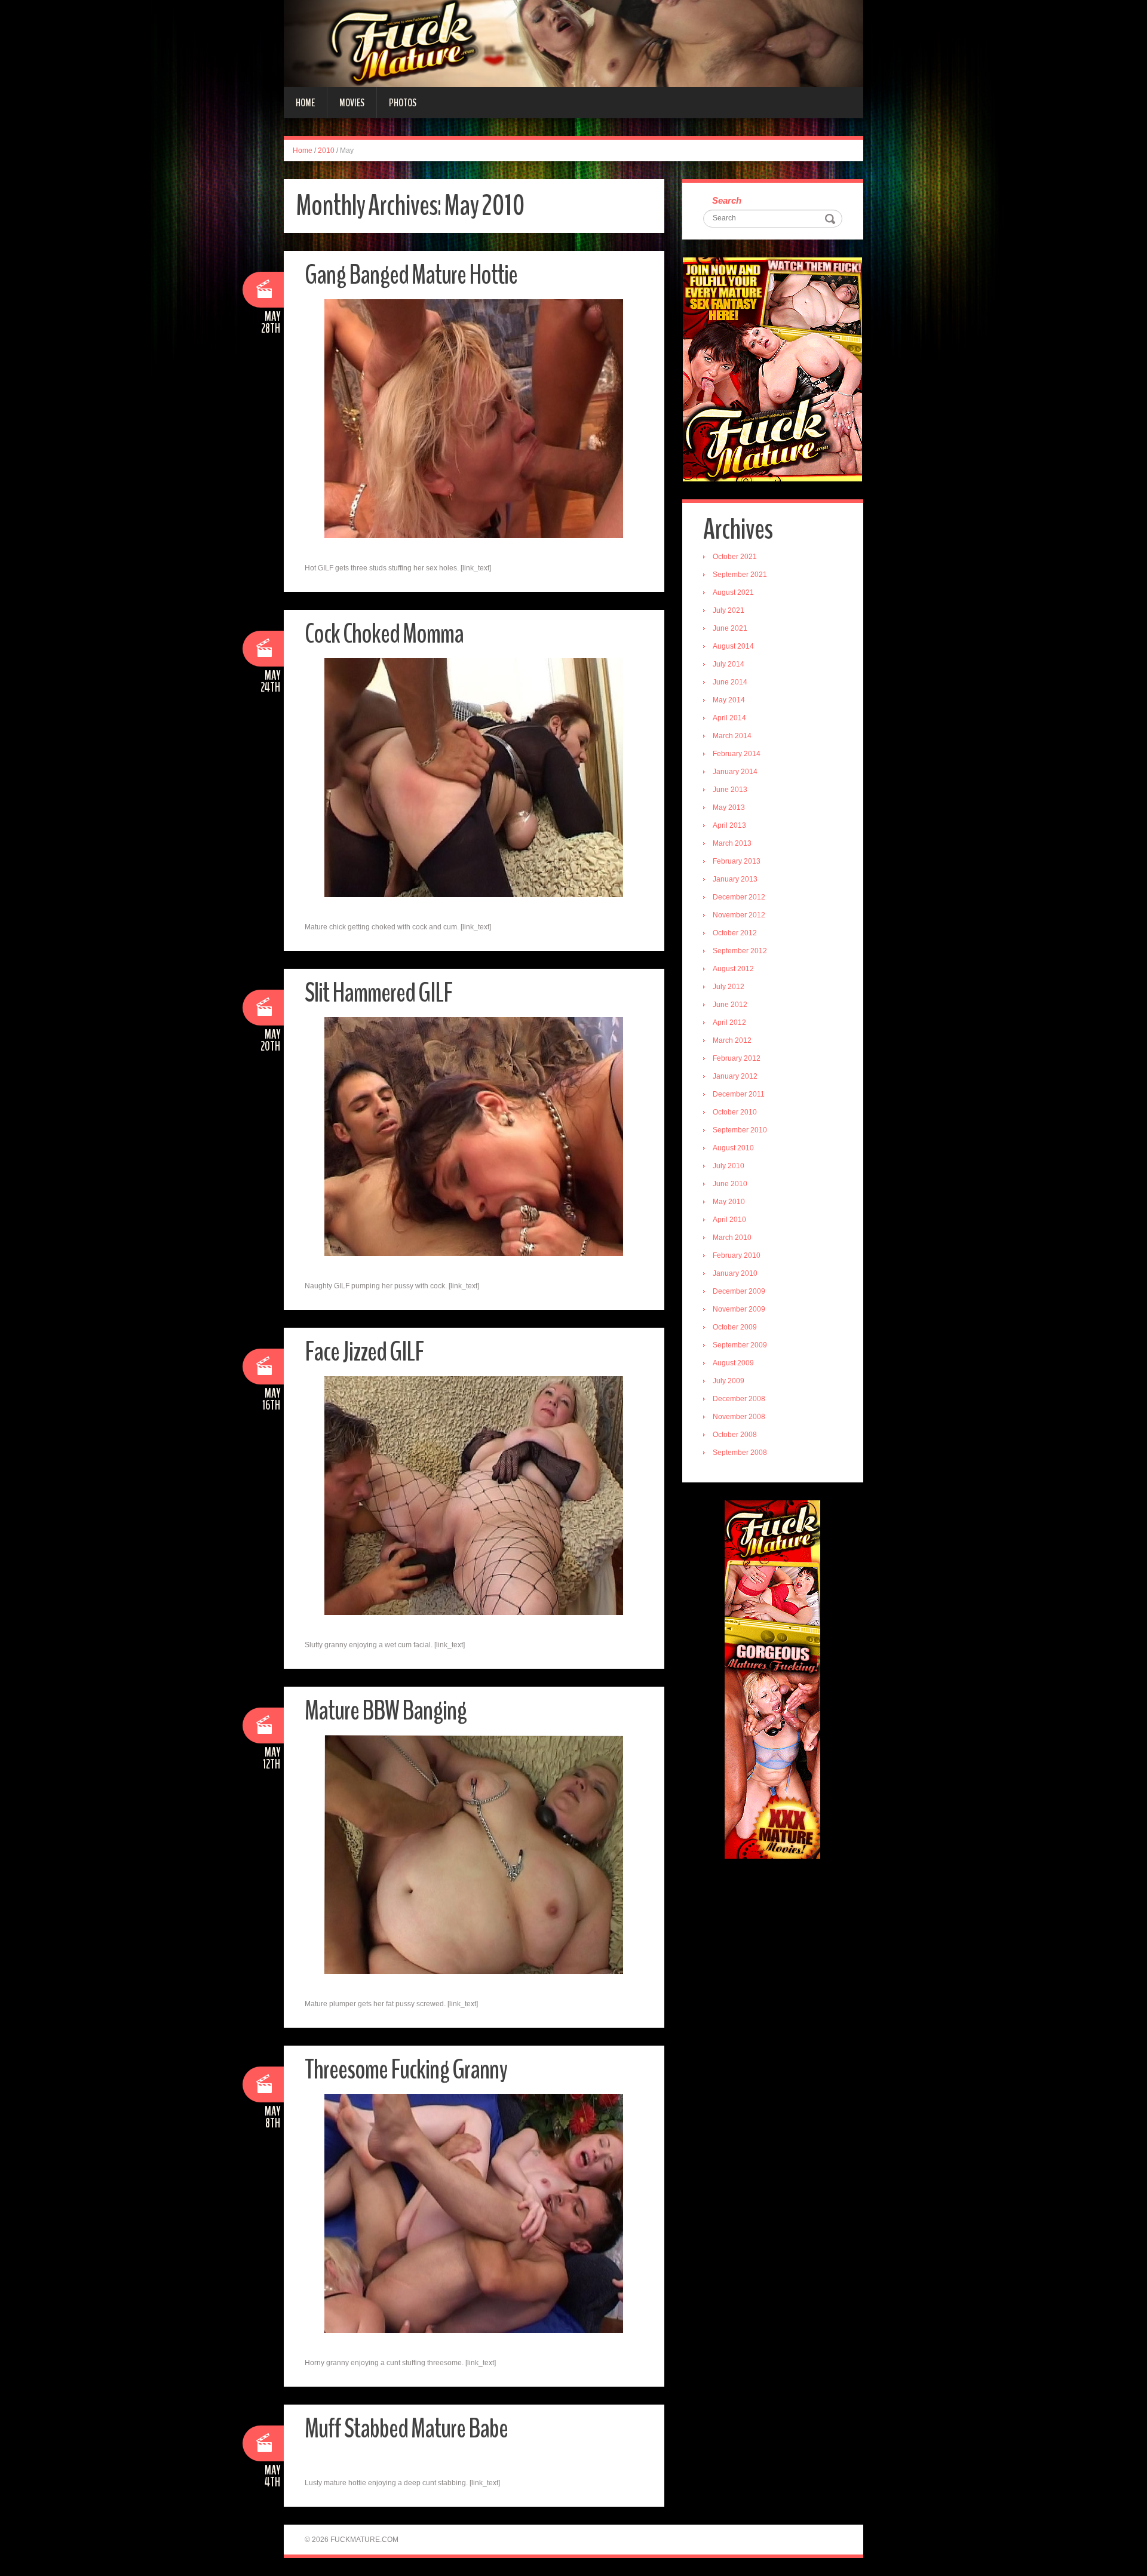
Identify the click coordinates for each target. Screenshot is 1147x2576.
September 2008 (740, 1453)
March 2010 (732, 1238)
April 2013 (729, 825)
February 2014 (737, 754)
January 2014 (735, 772)
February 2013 (737, 861)
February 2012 (737, 1058)
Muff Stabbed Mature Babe (406, 2429)
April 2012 (729, 1023)
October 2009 (735, 1327)
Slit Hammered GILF (378, 993)
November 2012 (739, 915)
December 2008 (739, 1399)
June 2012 (730, 1005)
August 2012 (733, 969)
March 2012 (732, 1040)
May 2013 (729, 808)
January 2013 (735, 879)
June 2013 (730, 790)
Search (727, 200)
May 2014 (729, 700)
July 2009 (729, 1381)
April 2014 (729, 718)
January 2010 (735, 1273)
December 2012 (739, 897)
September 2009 (740, 1345)
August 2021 (733, 592)
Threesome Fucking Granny (406, 2070)
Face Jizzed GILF (364, 1352)
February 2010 (737, 1255)
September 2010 (740, 1130)
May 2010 (729, 1202)
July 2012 (729, 987)
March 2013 (732, 843)
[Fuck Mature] (573, 43)
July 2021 (729, 610)
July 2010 (729, 1166)
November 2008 (739, 1417)
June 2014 (730, 682)
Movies (352, 103)
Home (305, 103)
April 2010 (729, 1220)
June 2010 (730, 1184)
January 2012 (735, 1076)
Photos (403, 103)
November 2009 (739, 1309)
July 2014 (729, 664)
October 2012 (735, 933)
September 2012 (740, 951)
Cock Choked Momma (384, 634)
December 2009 (739, 1291)
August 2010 (733, 1148)
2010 (326, 151)
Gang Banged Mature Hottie (411, 275)
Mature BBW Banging (386, 1711)
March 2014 (732, 736)
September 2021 (740, 575)
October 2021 (735, 557)
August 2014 (733, 646)
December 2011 (739, 1094)
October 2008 (735, 1435)
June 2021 (730, 628)
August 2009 (733, 1363)
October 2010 (735, 1112)
